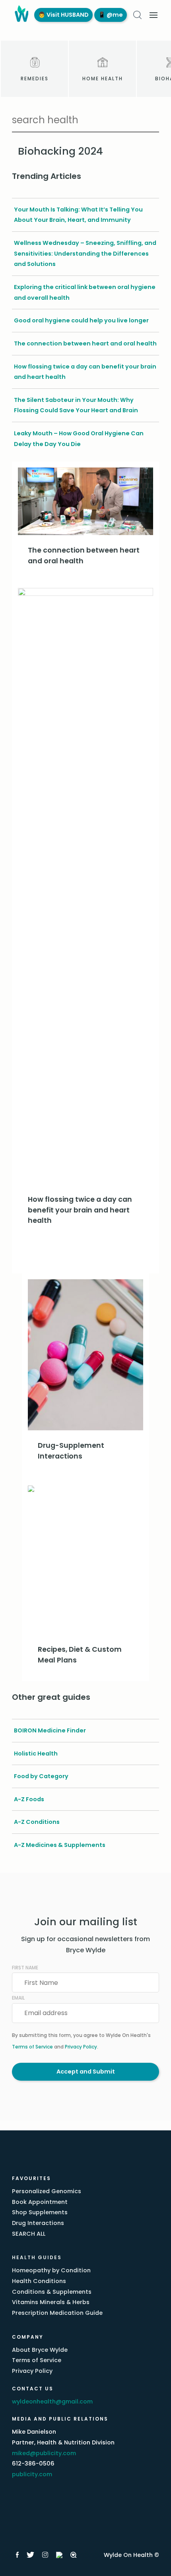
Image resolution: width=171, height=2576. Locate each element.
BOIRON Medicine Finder (50, 1730)
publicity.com (32, 2474)
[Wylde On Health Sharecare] (74, 2555)
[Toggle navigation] (154, 15)
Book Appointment (40, 2202)
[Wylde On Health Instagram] (45, 2555)
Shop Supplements (40, 2212)
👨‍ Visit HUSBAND (63, 15)
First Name (25, 1968)
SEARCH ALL (29, 2234)
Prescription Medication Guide (57, 2313)
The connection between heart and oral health (85, 343)
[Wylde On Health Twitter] (30, 2555)
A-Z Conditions (37, 1822)
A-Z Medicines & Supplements (60, 1845)
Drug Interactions (38, 2223)
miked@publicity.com (44, 2453)
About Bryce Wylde (40, 2350)
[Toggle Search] (137, 15)
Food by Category (41, 1776)
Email (18, 1998)
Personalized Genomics (47, 2191)
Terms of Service (32, 2047)
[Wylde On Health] (20, 15)
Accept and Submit (86, 2072)
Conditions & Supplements (52, 2292)
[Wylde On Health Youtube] (59, 2555)
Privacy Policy (81, 2047)
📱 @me (111, 15)
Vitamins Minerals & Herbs (51, 2302)
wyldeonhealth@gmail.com (52, 2401)
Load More (85, 1255)
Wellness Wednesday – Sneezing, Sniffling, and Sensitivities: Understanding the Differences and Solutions (85, 253)
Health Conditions (39, 2281)
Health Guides (37, 2257)
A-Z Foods (29, 1799)
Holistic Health (36, 1754)
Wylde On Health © (131, 2555)
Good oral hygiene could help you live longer (81, 320)
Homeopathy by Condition (51, 2270)
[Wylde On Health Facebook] (17, 2555)
